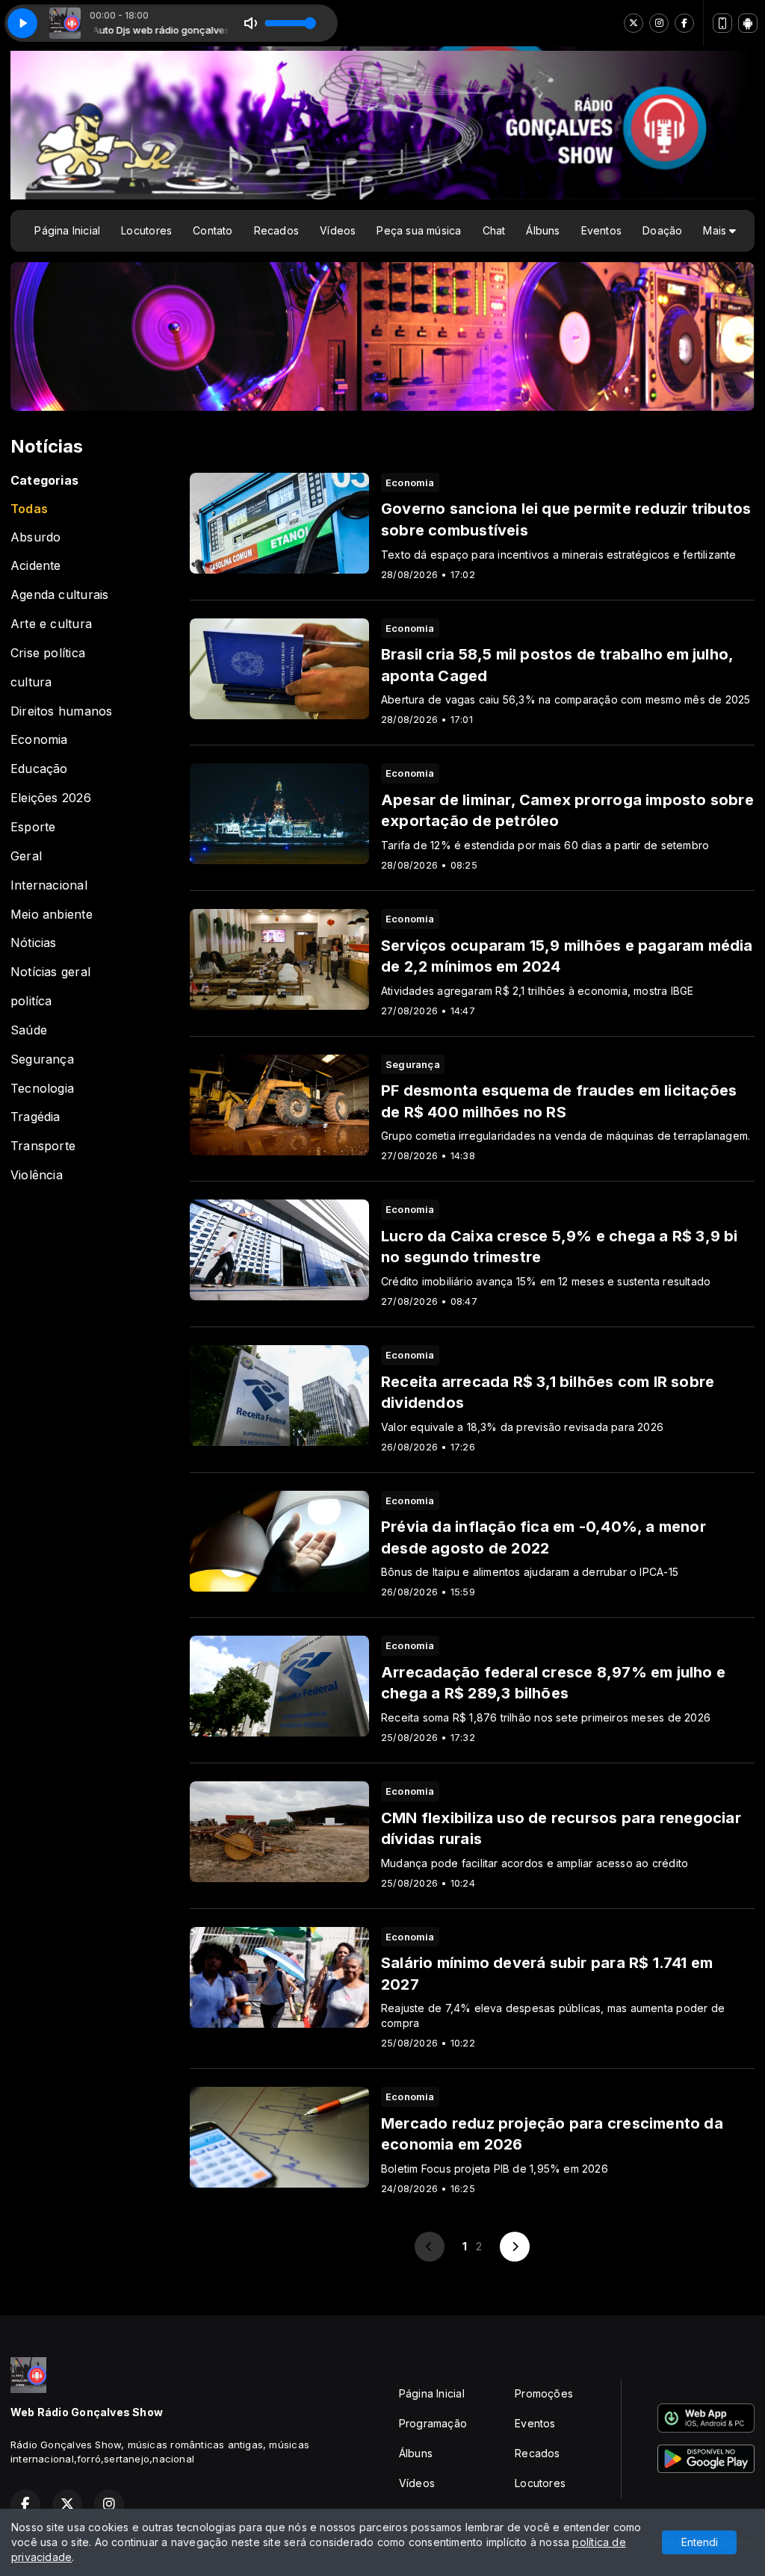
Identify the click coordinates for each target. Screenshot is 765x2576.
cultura (31, 682)
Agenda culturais (59, 595)
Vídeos (338, 230)
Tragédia (35, 1117)
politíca (31, 1001)
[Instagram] (659, 23)
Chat (494, 230)
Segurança (42, 1059)
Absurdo (35, 537)
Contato (213, 230)
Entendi (700, 2542)
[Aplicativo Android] (748, 23)
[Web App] (722, 23)
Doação (662, 230)
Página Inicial (67, 230)
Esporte (33, 827)
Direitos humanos (61, 711)
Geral (26, 856)
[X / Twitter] (634, 23)
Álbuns (543, 230)
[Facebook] (684, 23)
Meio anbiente (52, 915)
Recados (276, 230)
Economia (39, 740)
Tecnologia (42, 1089)
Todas (29, 509)
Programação (433, 2423)
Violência (37, 1175)
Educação (39, 769)
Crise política (48, 653)
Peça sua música (419, 230)
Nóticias (34, 943)
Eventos (601, 230)
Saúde (29, 1030)
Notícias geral (50, 972)
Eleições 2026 (51, 798)
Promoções (544, 2393)
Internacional (49, 885)
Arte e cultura (51, 624)
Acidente (36, 566)
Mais (716, 230)
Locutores (146, 230)
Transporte (43, 1146)
